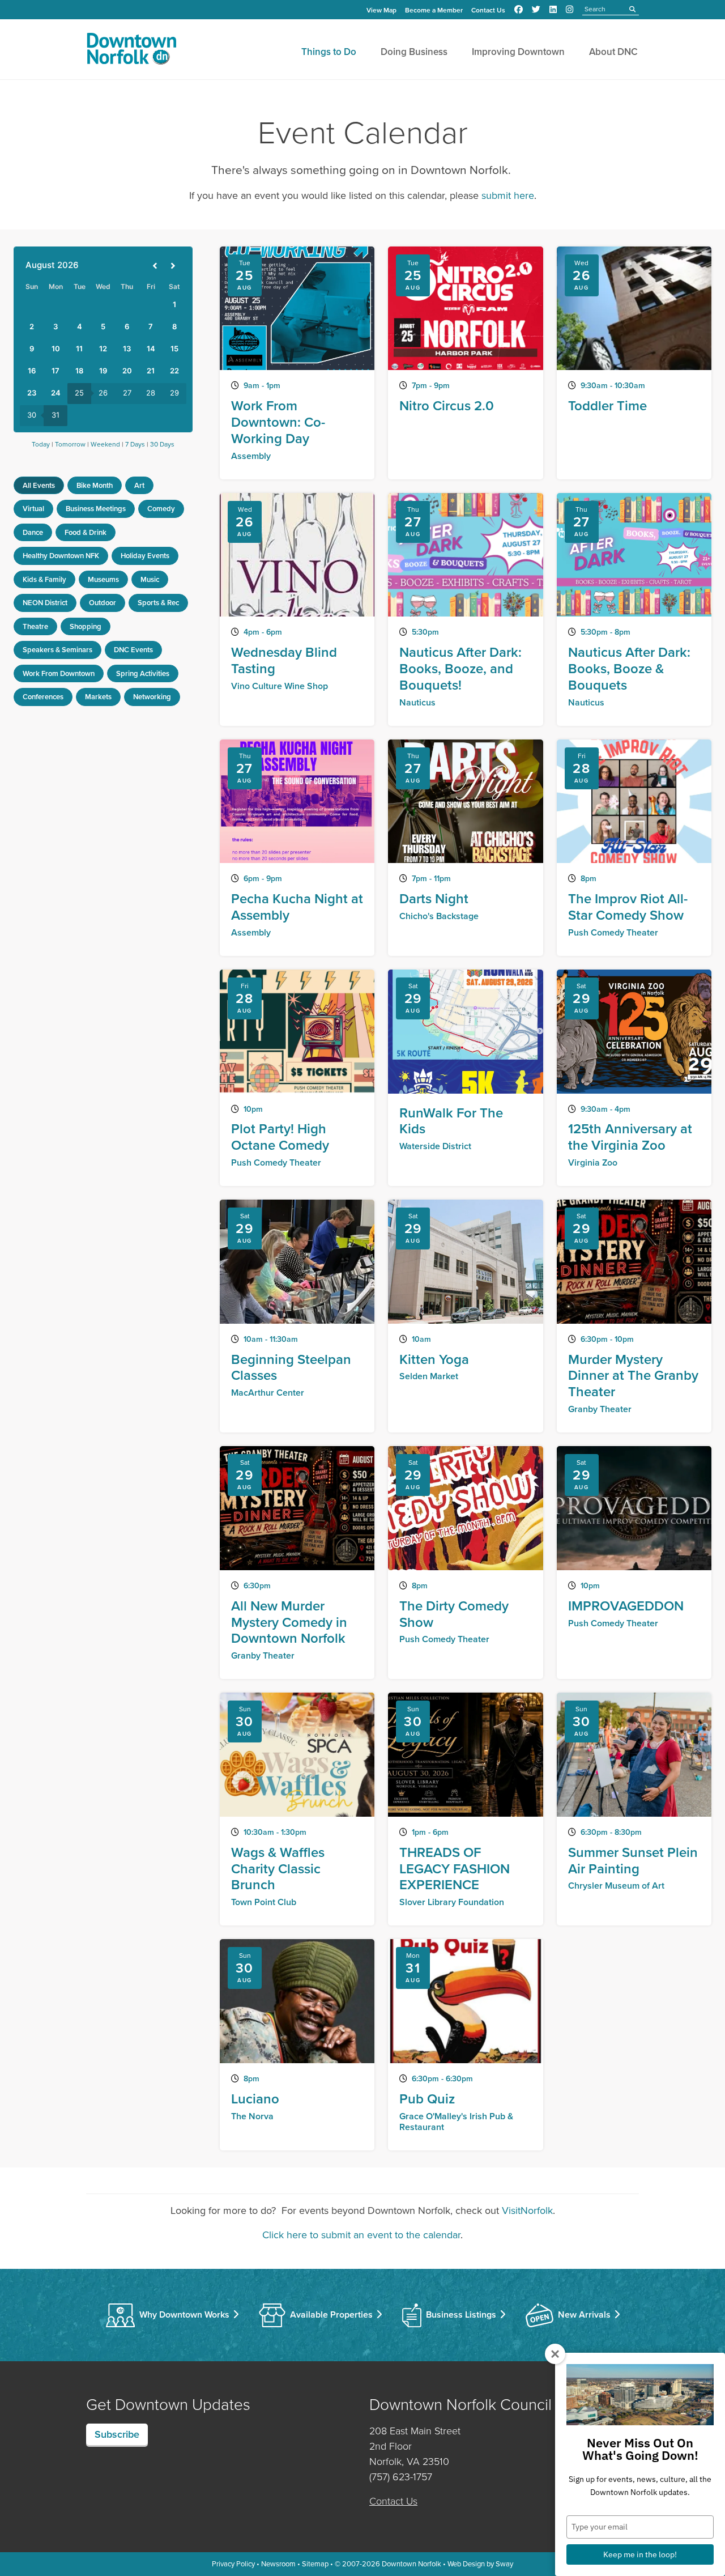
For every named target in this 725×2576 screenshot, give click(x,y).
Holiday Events (145, 556)
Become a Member (434, 10)
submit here (508, 195)
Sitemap (315, 2564)
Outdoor (103, 603)
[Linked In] (553, 10)
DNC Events (133, 650)
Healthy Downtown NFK (61, 556)
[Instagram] (570, 10)
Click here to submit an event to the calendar (361, 2235)
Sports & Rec (158, 603)
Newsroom (278, 2564)
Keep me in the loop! (640, 2554)
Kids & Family (44, 579)
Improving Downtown (518, 52)
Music (150, 579)
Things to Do (329, 52)
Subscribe (117, 2434)
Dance (33, 532)
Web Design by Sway (480, 2564)
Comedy (161, 509)
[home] (131, 51)
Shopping (86, 626)
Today (41, 444)
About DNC (613, 52)
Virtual (33, 509)
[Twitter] (536, 10)
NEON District (45, 603)
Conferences (43, 697)
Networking (152, 697)
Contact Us (488, 10)
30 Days (162, 444)
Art (139, 485)
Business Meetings (96, 509)
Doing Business (414, 52)
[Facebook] (519, 10)
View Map (381, 10)
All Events (39, 485)
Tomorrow (70, 444)
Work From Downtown (59, 673)
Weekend (105, 444)
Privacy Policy (233, 2564)
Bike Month (95, 485)
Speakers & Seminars (57, 650)
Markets (98, 697)
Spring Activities (143, 673)
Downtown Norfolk (411, 2564)
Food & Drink (86, 532)
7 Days (135, 444)
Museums (103, 579)
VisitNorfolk (527, 2211)
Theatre (35, 626)
